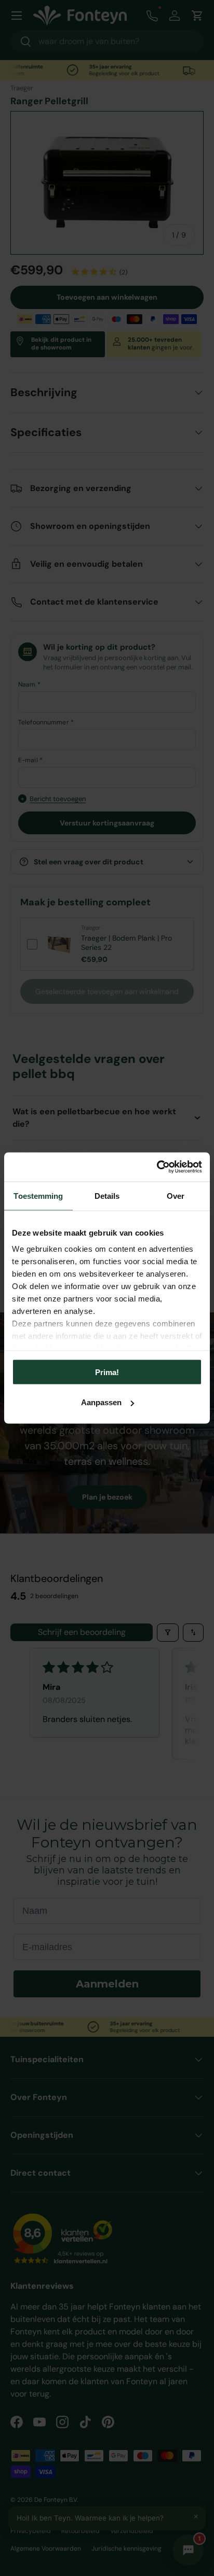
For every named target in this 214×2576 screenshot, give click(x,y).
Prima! (107, 1372)
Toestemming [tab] (38, 1195)
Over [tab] (176, 1195)
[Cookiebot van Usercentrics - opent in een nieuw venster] (157, 1167)
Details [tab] (107, 1195)
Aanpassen (101, 1402)
